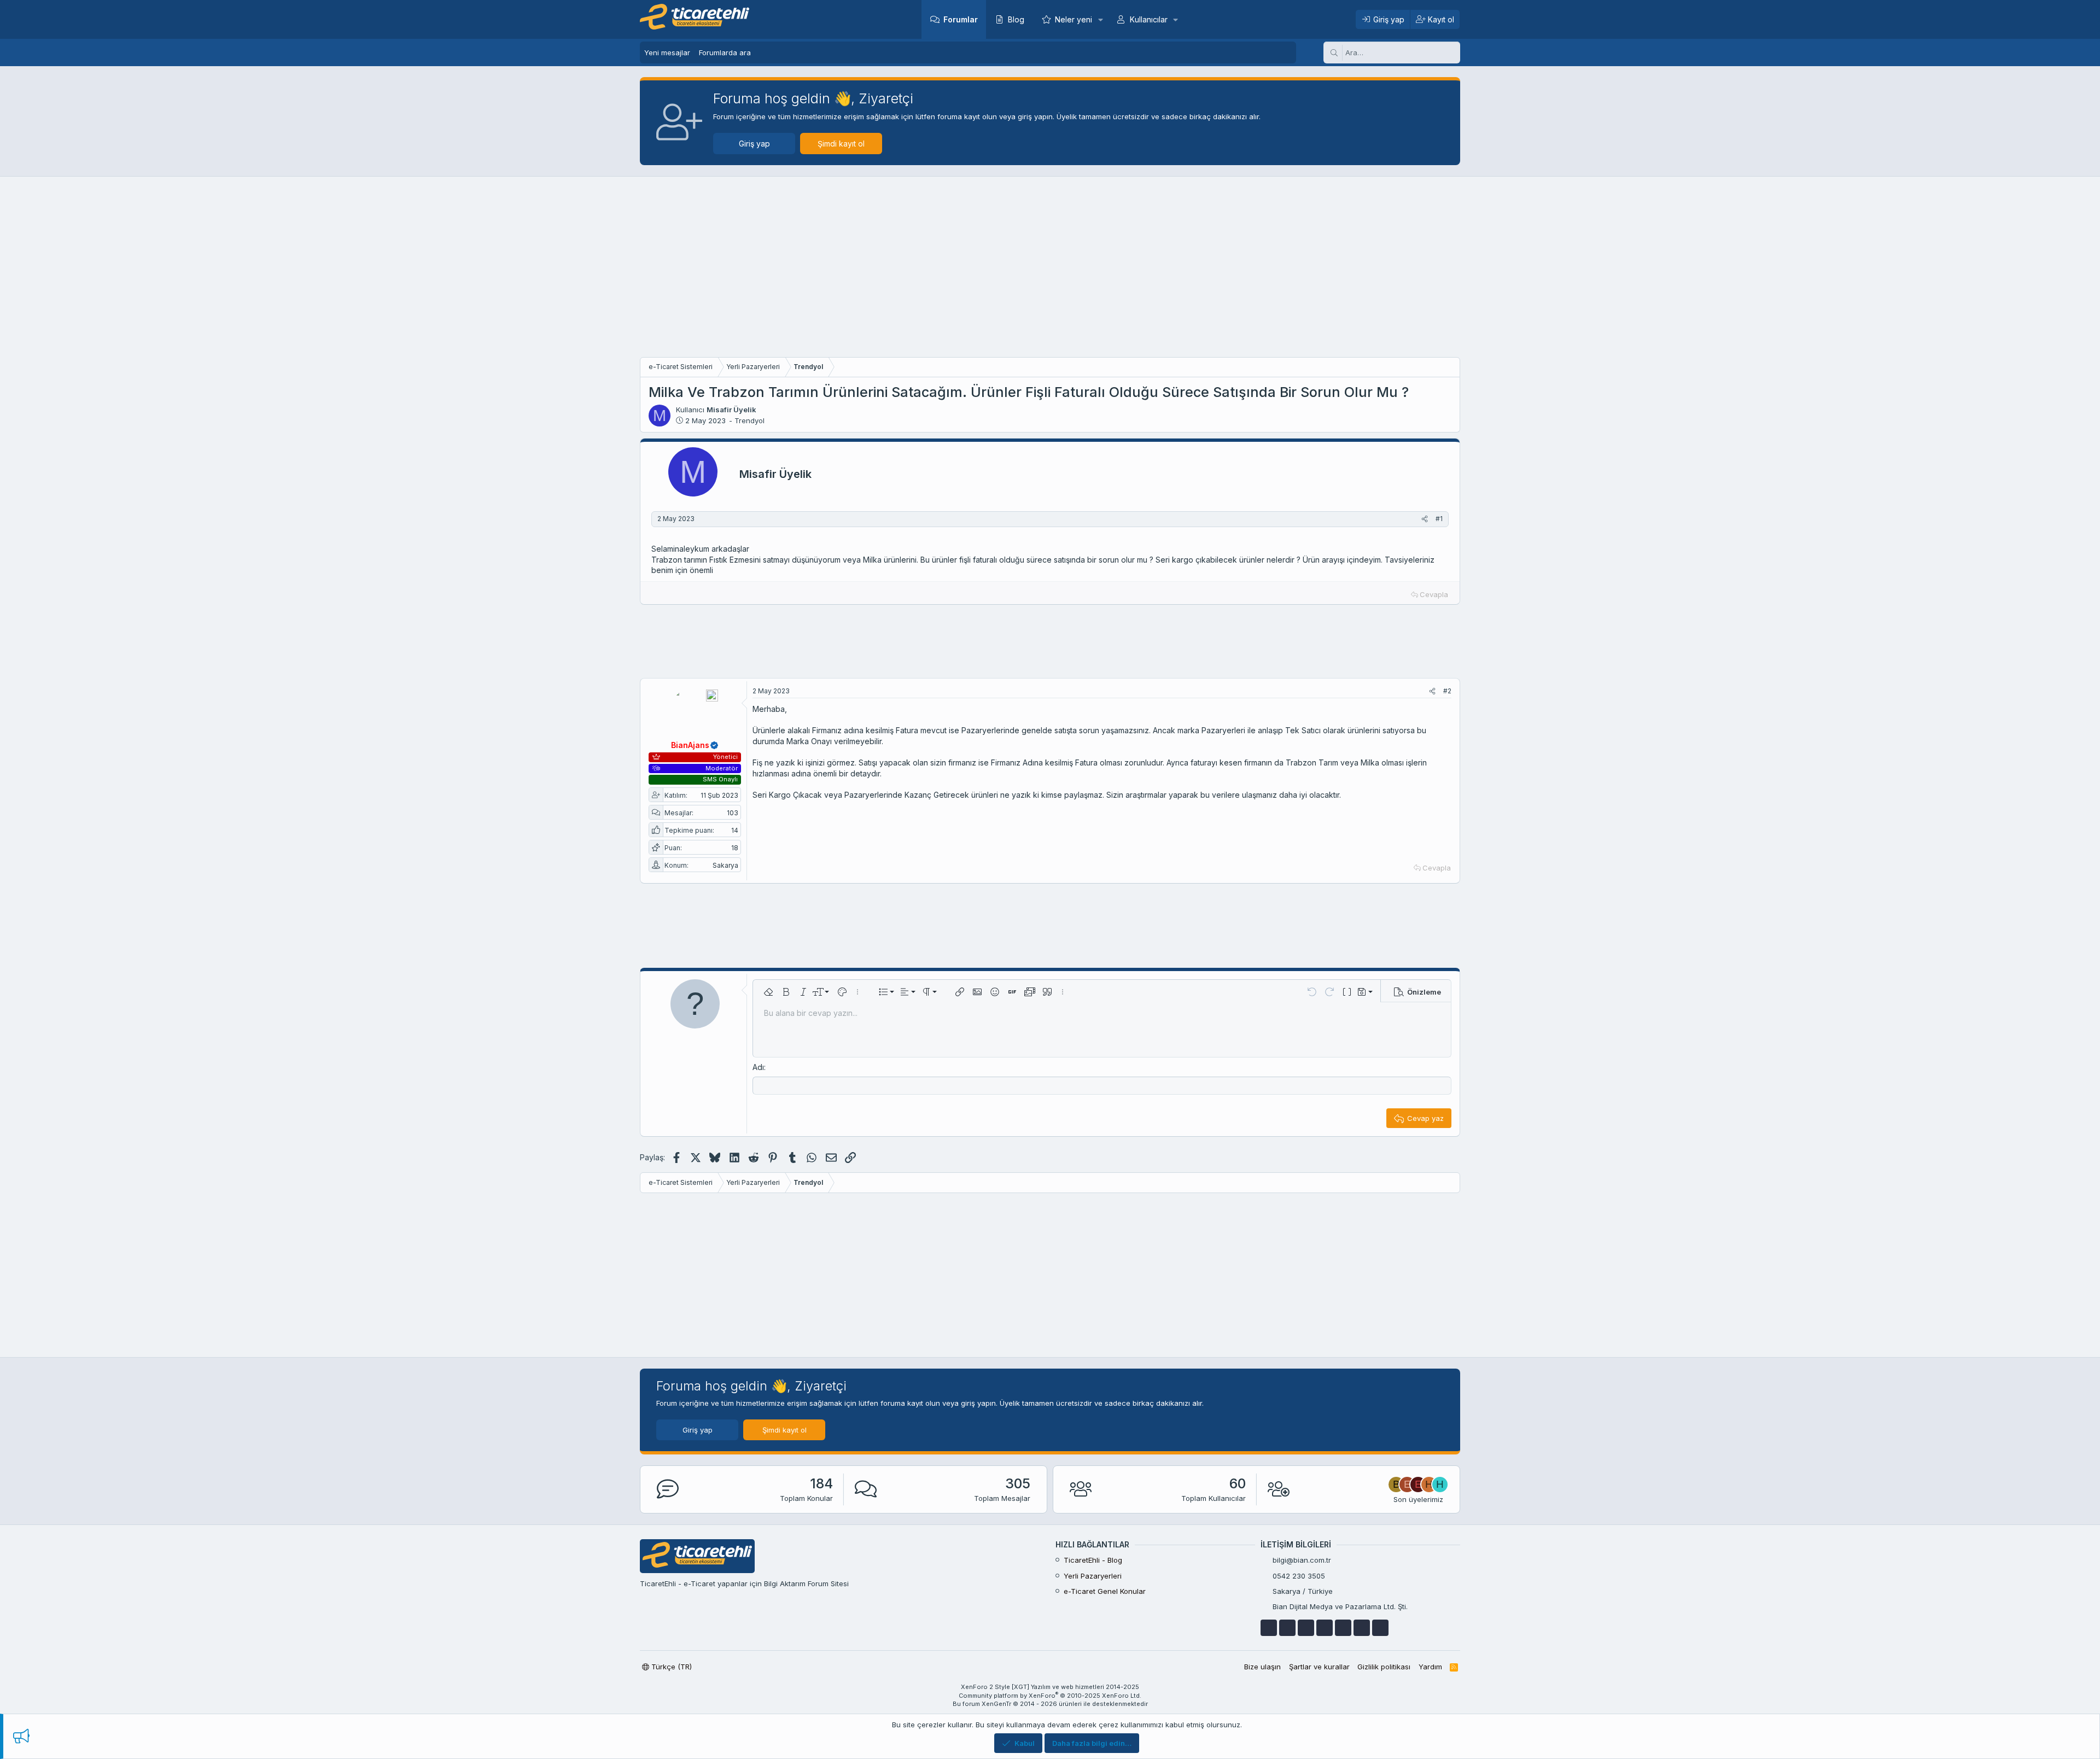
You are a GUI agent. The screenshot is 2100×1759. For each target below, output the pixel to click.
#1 (1439, 519)
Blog (1016, 19)
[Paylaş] (1425, 519)
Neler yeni (1074, 19)
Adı (758, 1067)
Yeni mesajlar (667, 52)
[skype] (1343, 1628)
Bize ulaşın (1262, 1667)
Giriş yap (754, 144)
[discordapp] (1380, 1628)
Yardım (1430, 1667)
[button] (1100, 19)
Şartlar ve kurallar (1319, 1667)
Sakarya (725, 865)
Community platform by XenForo (1050, 1696)
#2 (1447, 691)
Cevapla (1434, 594)
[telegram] (1325, 1628)
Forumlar (961, 19)
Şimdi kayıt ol (841, 144)
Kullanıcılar (1149, 19)
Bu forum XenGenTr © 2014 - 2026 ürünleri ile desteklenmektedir (1050, 1704)
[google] (1306, 1628)
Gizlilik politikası (1384, 1667)
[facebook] (1269, 1628)
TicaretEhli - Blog (1093, 1560)
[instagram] (1362, 1628)
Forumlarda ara (725, 52)
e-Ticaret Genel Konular (1105, 1591)
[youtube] (1287, 1628)
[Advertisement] (1050, 270)
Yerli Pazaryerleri (1093, 1576)
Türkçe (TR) (670, 1667)
